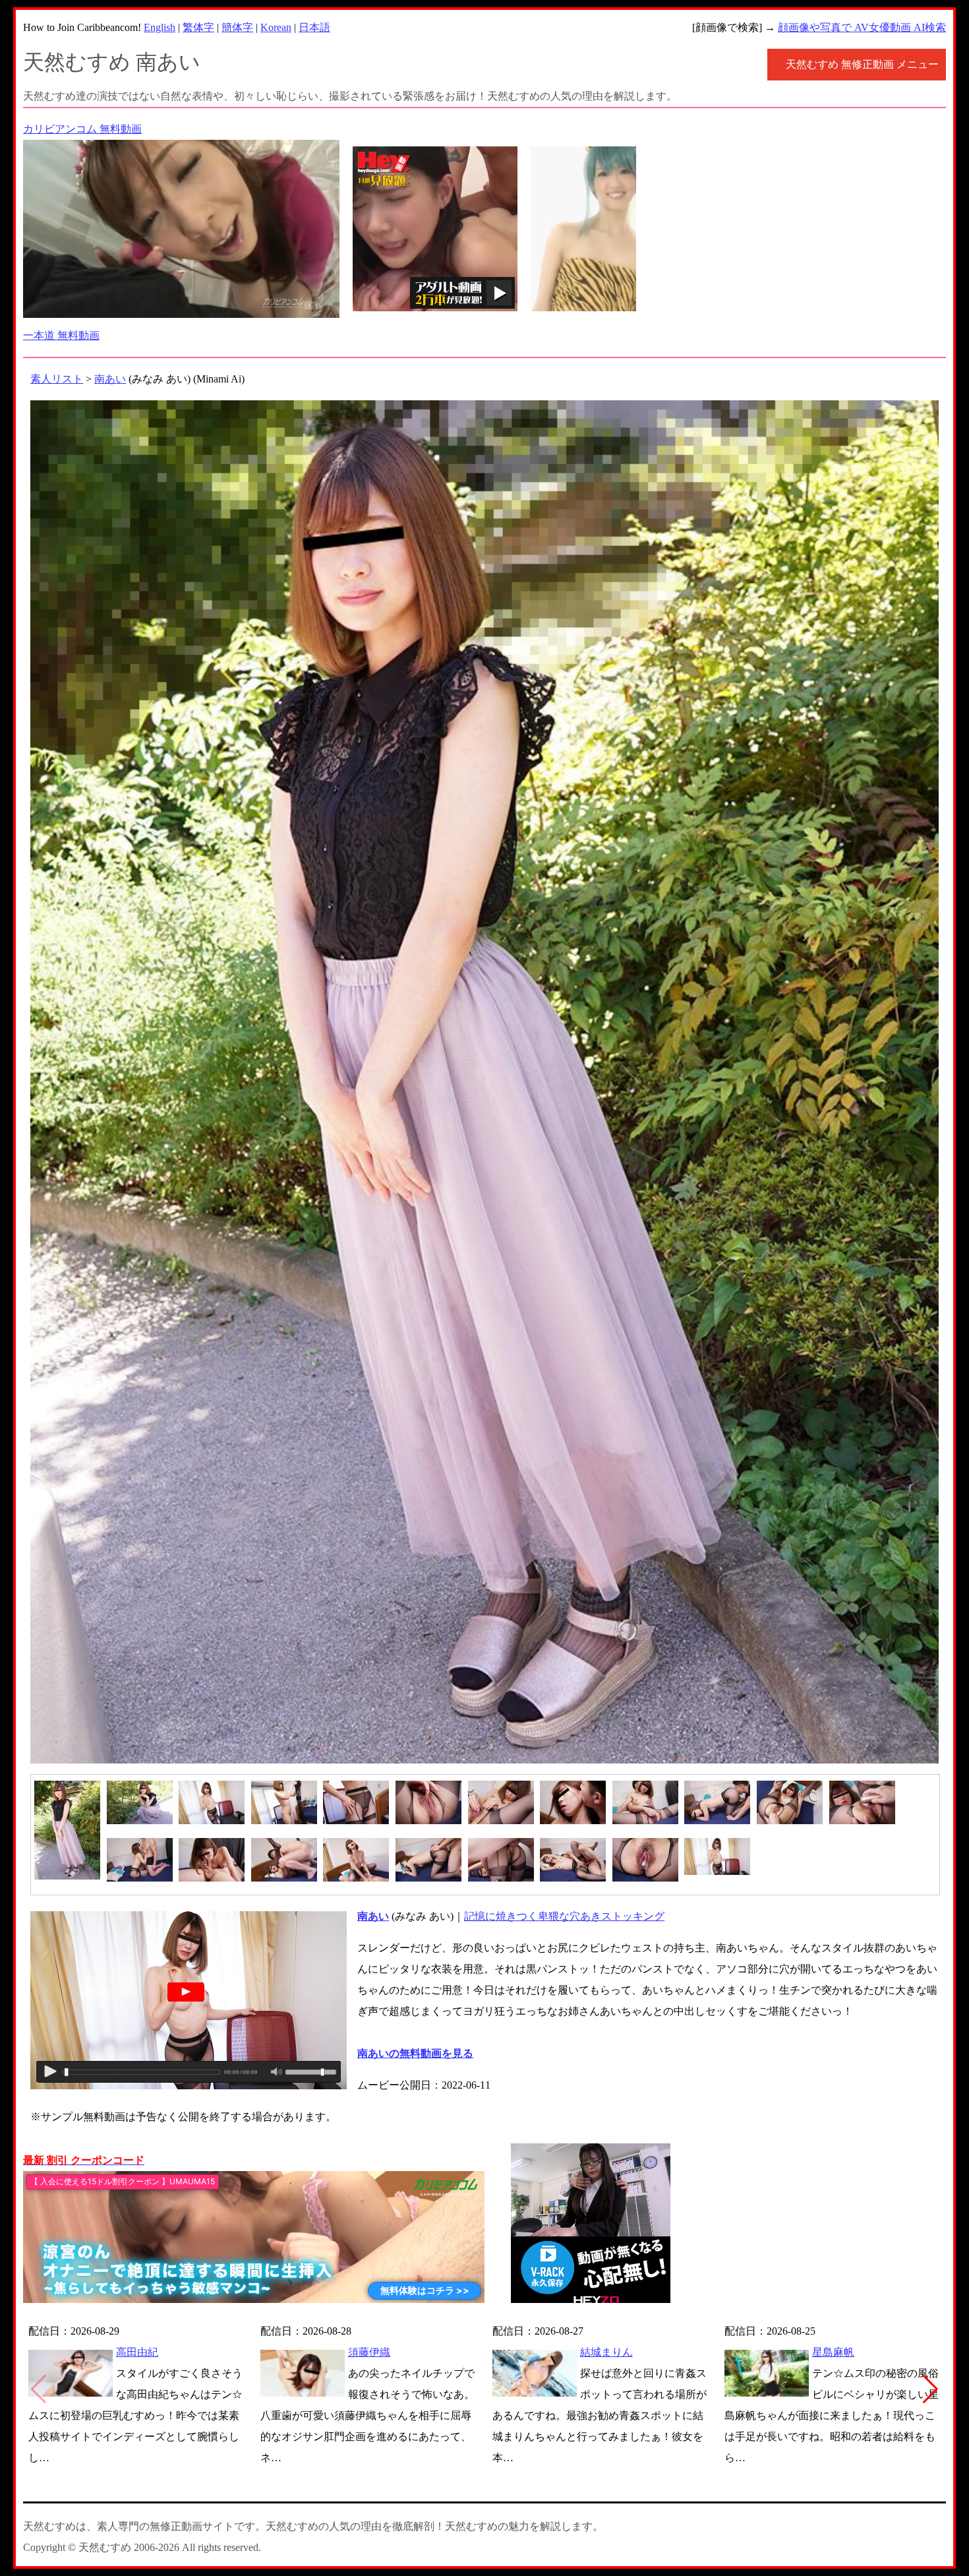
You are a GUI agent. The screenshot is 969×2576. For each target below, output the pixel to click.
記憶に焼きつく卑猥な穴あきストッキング (564, 1916)
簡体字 (237, 27)
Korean (276, 27)
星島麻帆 (833, 2352)
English (160, 27)
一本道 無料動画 (61, 335)
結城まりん (606, 2352)
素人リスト (57, 379)
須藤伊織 (369, 2352)
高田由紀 (137, 2352)
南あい (110, 379)
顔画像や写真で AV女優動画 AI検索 (862, 27)
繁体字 (198, 27)
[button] (930, 2389)
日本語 (314, 27)
